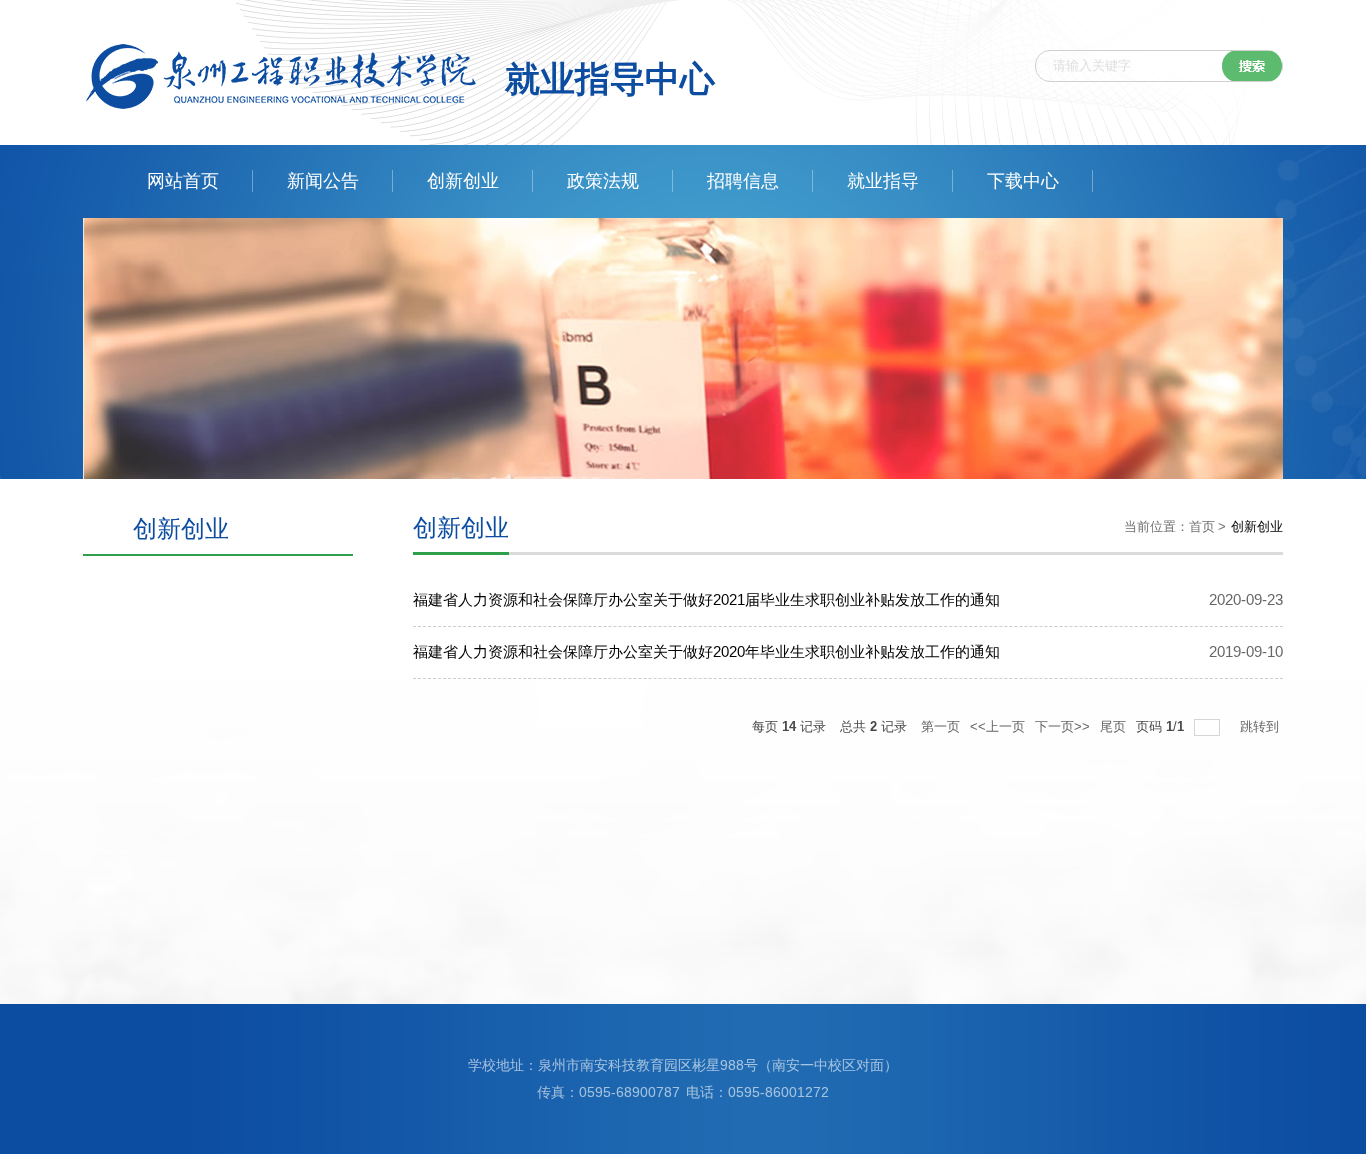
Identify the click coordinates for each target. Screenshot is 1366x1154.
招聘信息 (743, 181)
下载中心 (1023, 181)
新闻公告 (323, 181)
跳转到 (1261, 726)
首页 (1202, 526)
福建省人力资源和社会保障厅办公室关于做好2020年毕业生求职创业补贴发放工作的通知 (706, 651)
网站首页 (183, 181)
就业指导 (883, 181)
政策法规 (603, 181)
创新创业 (463, 181)
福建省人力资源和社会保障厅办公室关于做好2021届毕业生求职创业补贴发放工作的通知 (706, 599)
